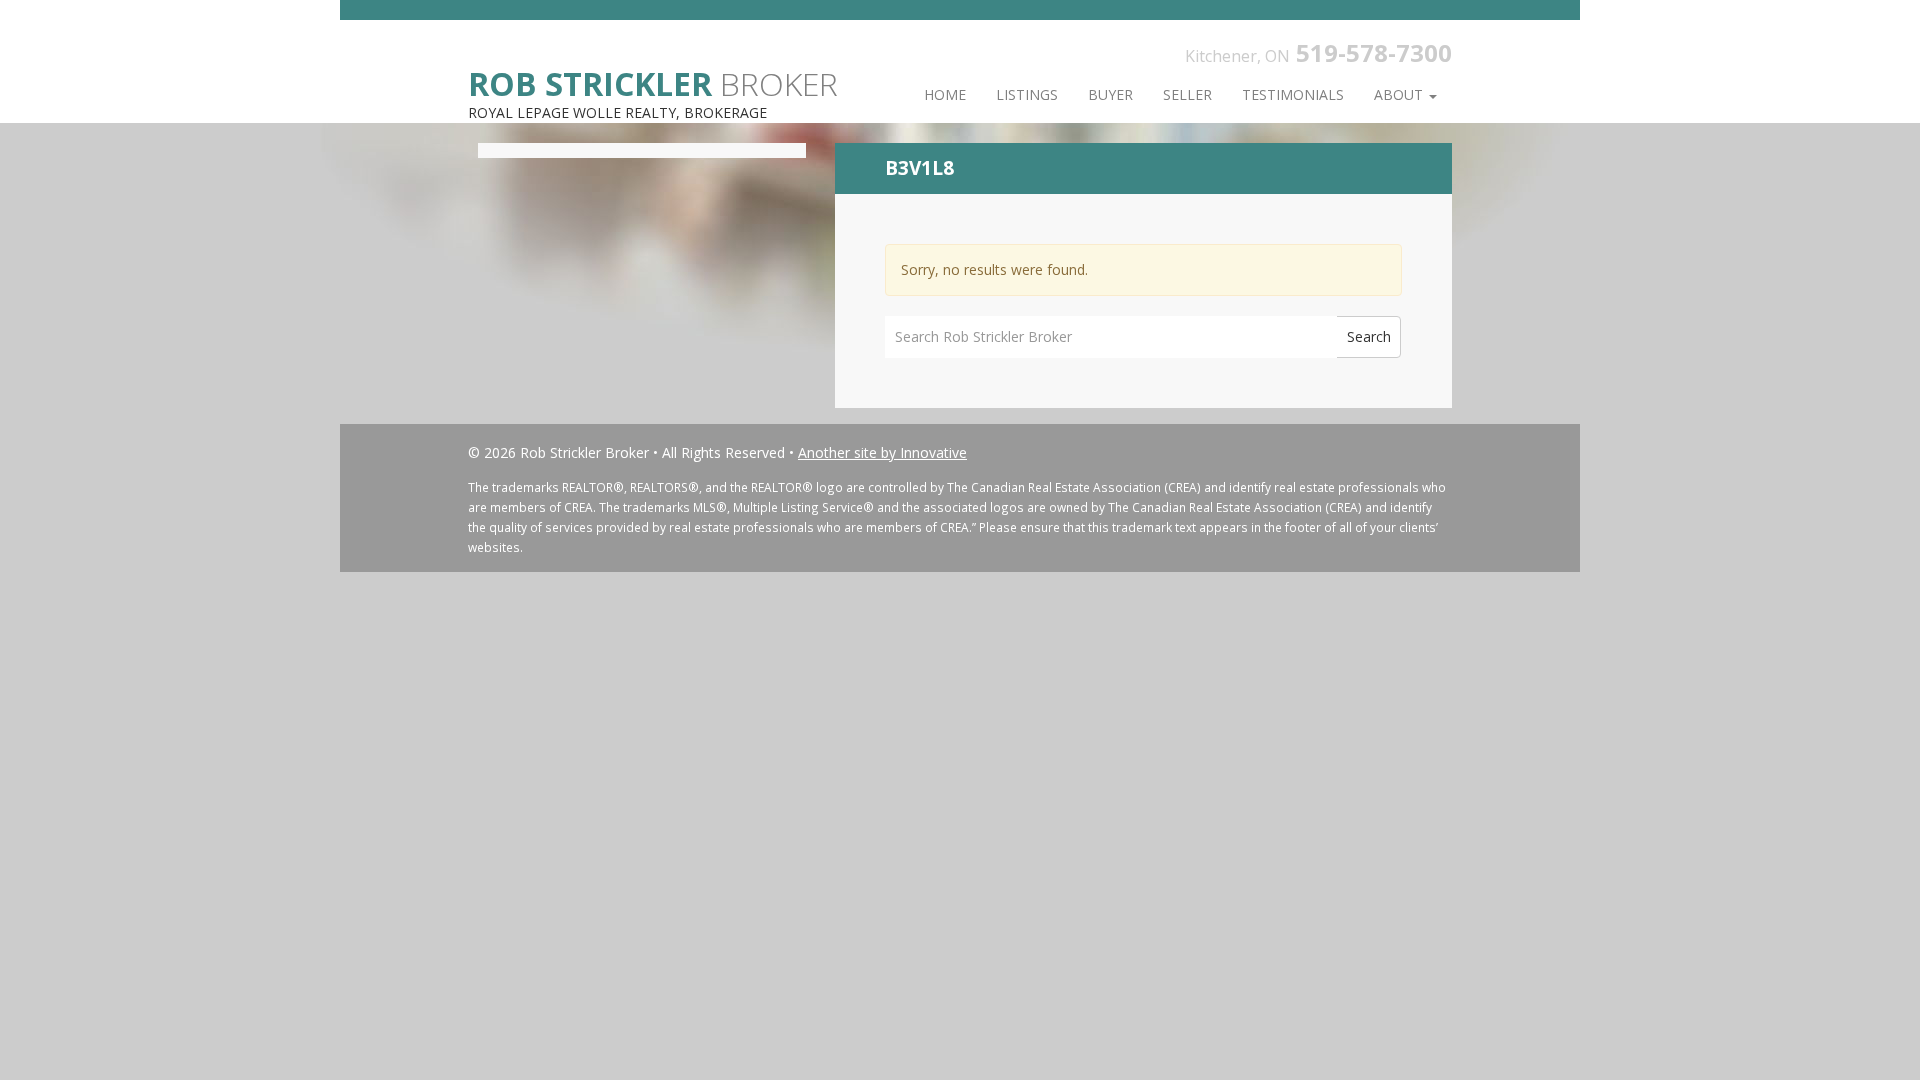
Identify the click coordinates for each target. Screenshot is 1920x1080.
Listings (1027, 94)
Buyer (1110, 94)
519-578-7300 (1374, 52)
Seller (1187, 94)
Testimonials (1293, 94)
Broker (653, 82)
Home (945, 94)
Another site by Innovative (882, 452)
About (1400, 94)
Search (1369, 336)
